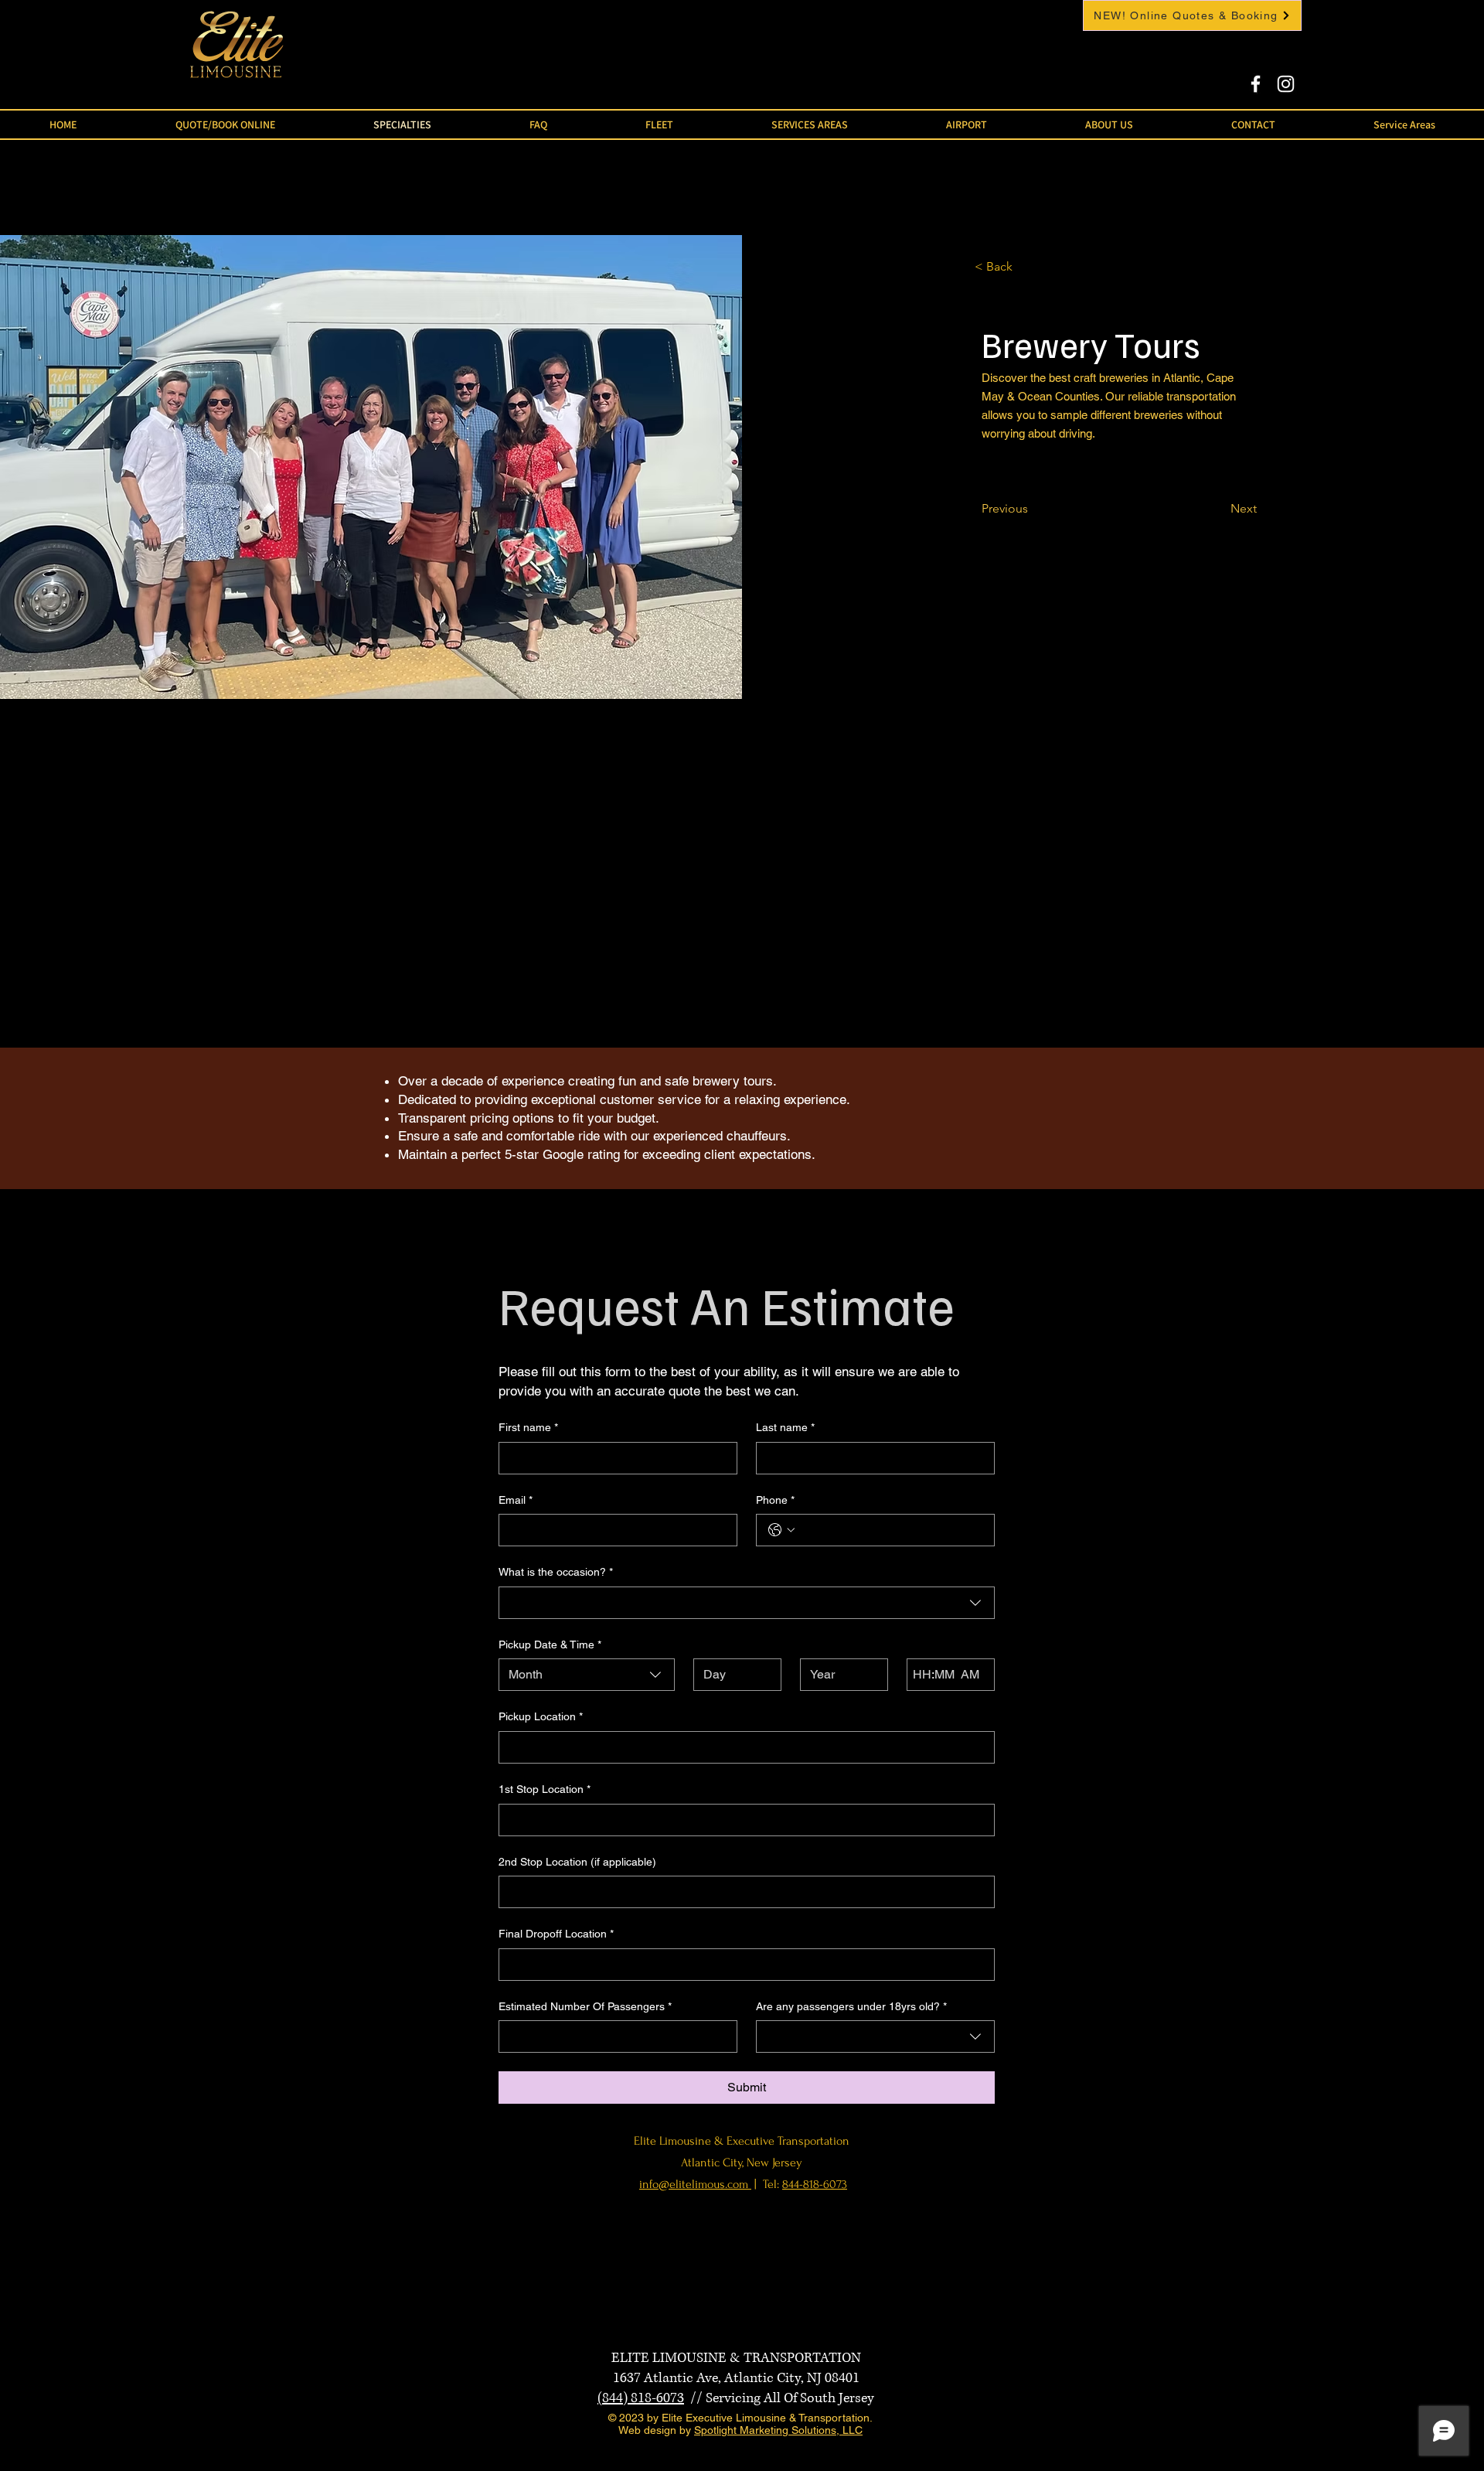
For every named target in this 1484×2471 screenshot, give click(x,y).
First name (528, 1427)
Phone (775, 1500)
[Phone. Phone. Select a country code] (781, 1530)
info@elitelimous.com (695, 2184)
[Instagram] (1286, 84)
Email (516, 1500)
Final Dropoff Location (556, 1934)
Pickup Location (541, 1716)
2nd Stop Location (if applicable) (577, 1862)
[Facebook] (1256, 84)
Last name (785, 1427)
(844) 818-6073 (641, 2398)
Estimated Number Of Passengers (585, 2006)
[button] (659, 124)
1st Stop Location (545, 1789)
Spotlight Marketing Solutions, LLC (778, 2430)
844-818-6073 (815, 2184)
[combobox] (747, 1603)
